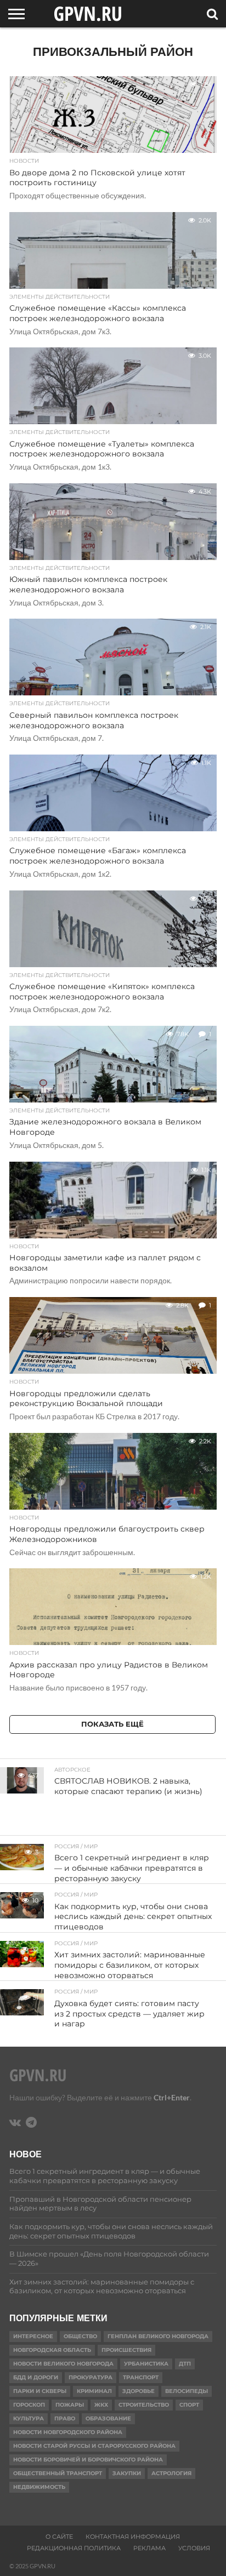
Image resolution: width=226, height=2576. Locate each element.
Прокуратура (91, 2377)
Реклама (149, 2548)
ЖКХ (101, 2405)
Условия (194, 2548)
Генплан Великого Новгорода (158, 2336)
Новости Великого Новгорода (63, 2364)
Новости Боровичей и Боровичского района (88, 2460)
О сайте (59, 2537)
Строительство (144, 2405)
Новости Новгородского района (68, 2432)
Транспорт (141, 2377)
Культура (29, 2418)
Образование (108, 2418)
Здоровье (139, 2391)
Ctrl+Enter (172, 2097)
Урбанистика (146, 2364)
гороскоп (29, 2405)
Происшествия (126, 2350)
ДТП (185, 2364)
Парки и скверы (40, 2391)
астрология (171, 2473)
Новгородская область (52, 2350)
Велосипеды (187, 2391)
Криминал (94, 2391)
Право (65, 2418)
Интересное (33, 2336)
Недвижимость (39, 2487)
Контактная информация (133, 2537)
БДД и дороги (36, 2377)
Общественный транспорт (58, 2473)
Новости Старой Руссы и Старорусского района (94, 2446)
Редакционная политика (74, 2548)
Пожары (70, 2405)
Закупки (127, 2473)
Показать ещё (112, 1724)
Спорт (189, 2405)
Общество (80, 2336)
